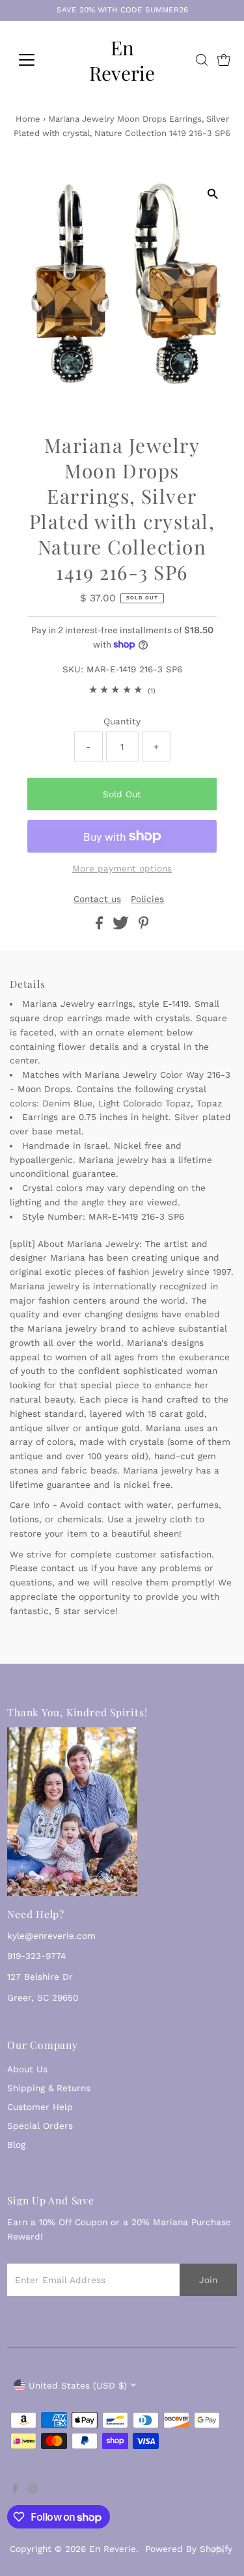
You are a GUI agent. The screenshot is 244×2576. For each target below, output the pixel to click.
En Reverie (122, 60)
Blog (16, 2144)
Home (28, 119)
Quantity (122, 721)
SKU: (73, 669)
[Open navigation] (37, 60)
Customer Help (40, 2107)
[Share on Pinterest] (144, 926)
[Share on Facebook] (101, 926)
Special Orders (40, 2126)
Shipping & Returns (49, 2088)
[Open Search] (202, 60)
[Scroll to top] (218, 2550)
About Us (27, 2069)
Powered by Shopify (189, 2549)
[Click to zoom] (213, 194)
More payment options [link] (122, 868)
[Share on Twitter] (122, 926)
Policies (147, 899)
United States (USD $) (78, 2385)
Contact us (97, 899)
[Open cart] (224, 60)
